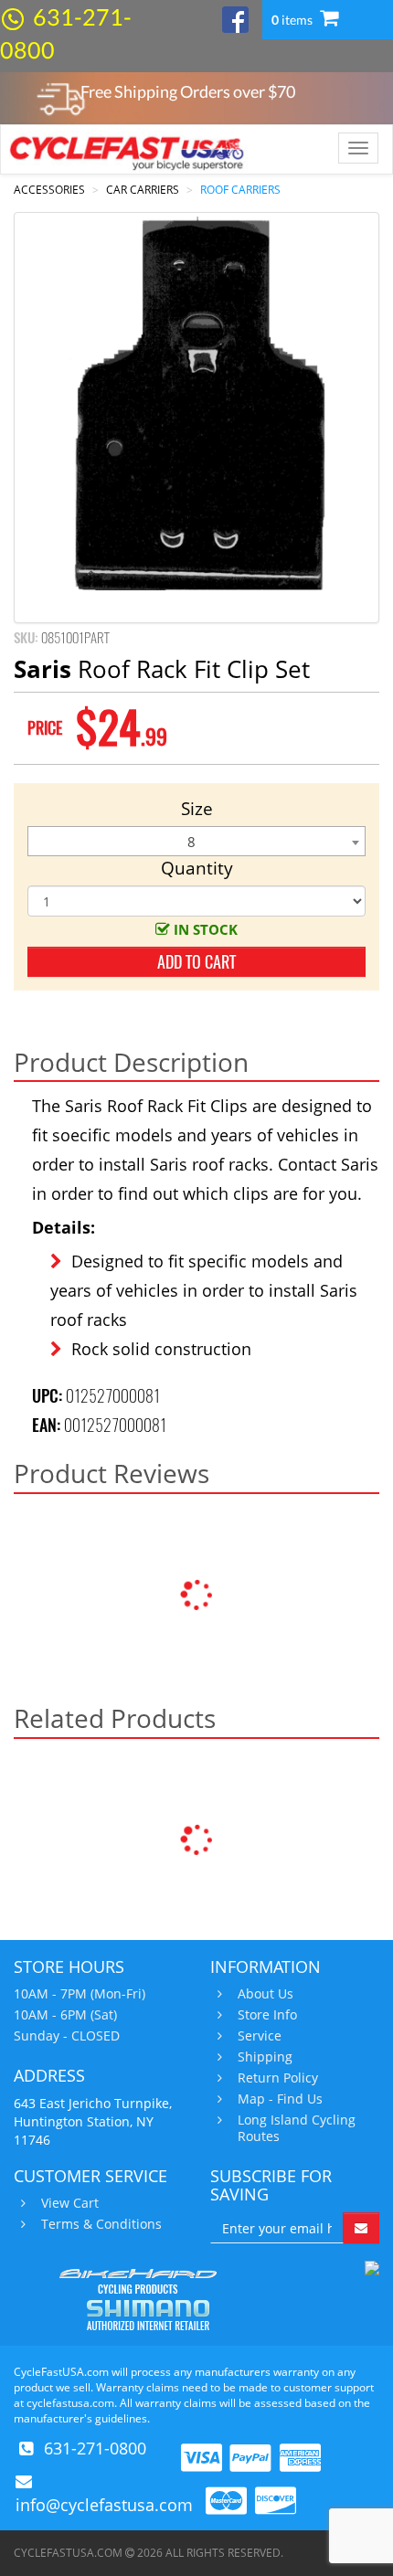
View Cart (70, 2203)
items (293, 20)
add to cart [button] (196, 962)
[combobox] (196, 841)
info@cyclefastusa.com (104, 2505)
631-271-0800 (95, 2448)
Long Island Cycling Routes (297, 2128)
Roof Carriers (240, 190)
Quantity (197, 868)
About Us (266, 1994)
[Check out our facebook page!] (235, 18)
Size (197, 809)
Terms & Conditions (101, 2224)
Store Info (267, 2015)
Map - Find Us (280, 2099)
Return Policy (278, 2078)
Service (260, 2036)
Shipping (265, 2057)
